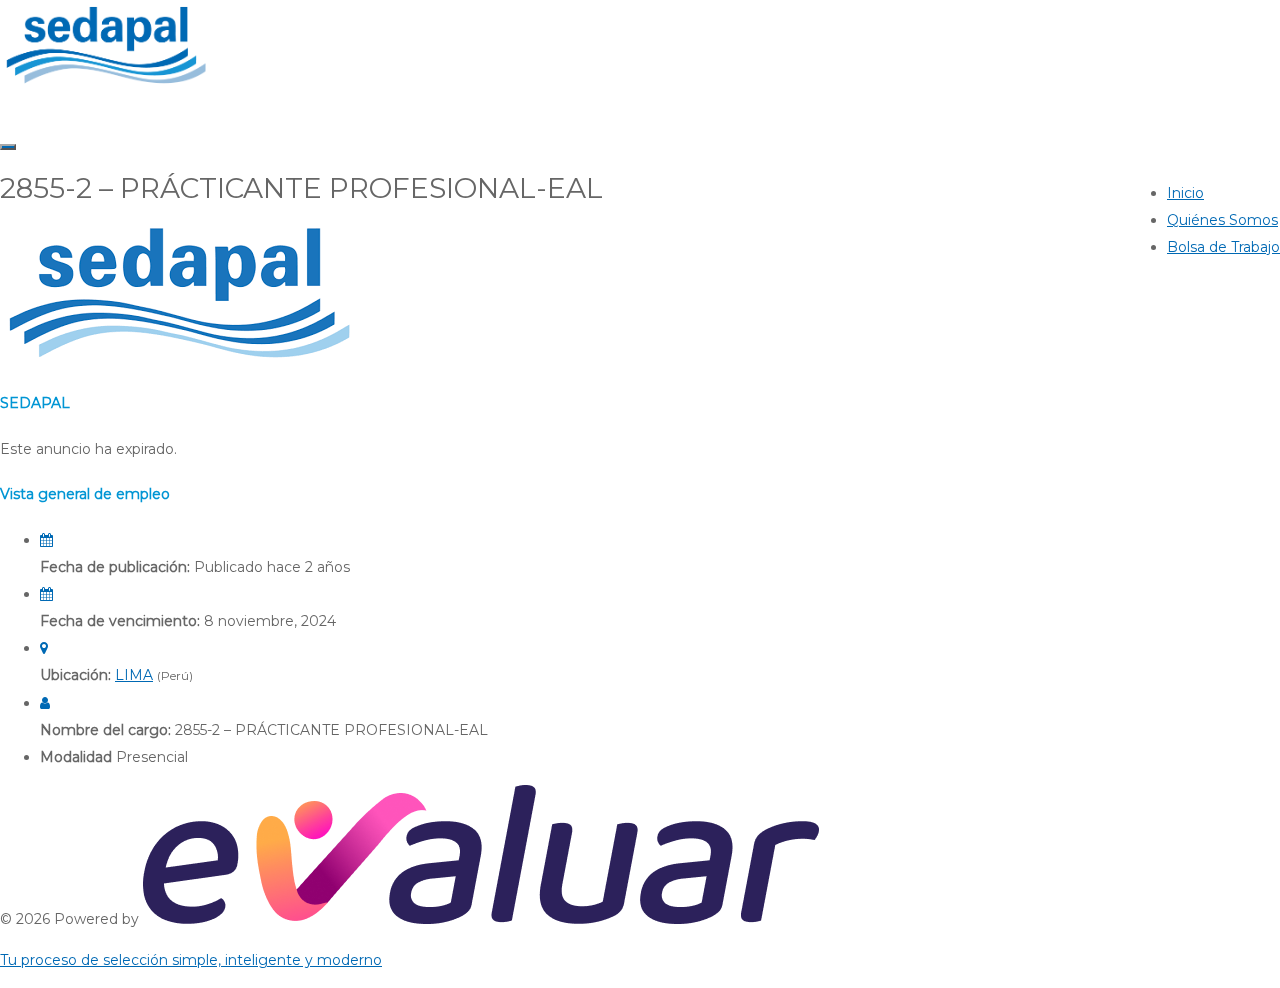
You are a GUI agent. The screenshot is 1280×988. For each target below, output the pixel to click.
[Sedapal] (106, 85)
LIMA (134, 675)
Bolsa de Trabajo (1223, 247)
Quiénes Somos (1222, 220)
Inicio (1185, 193)
